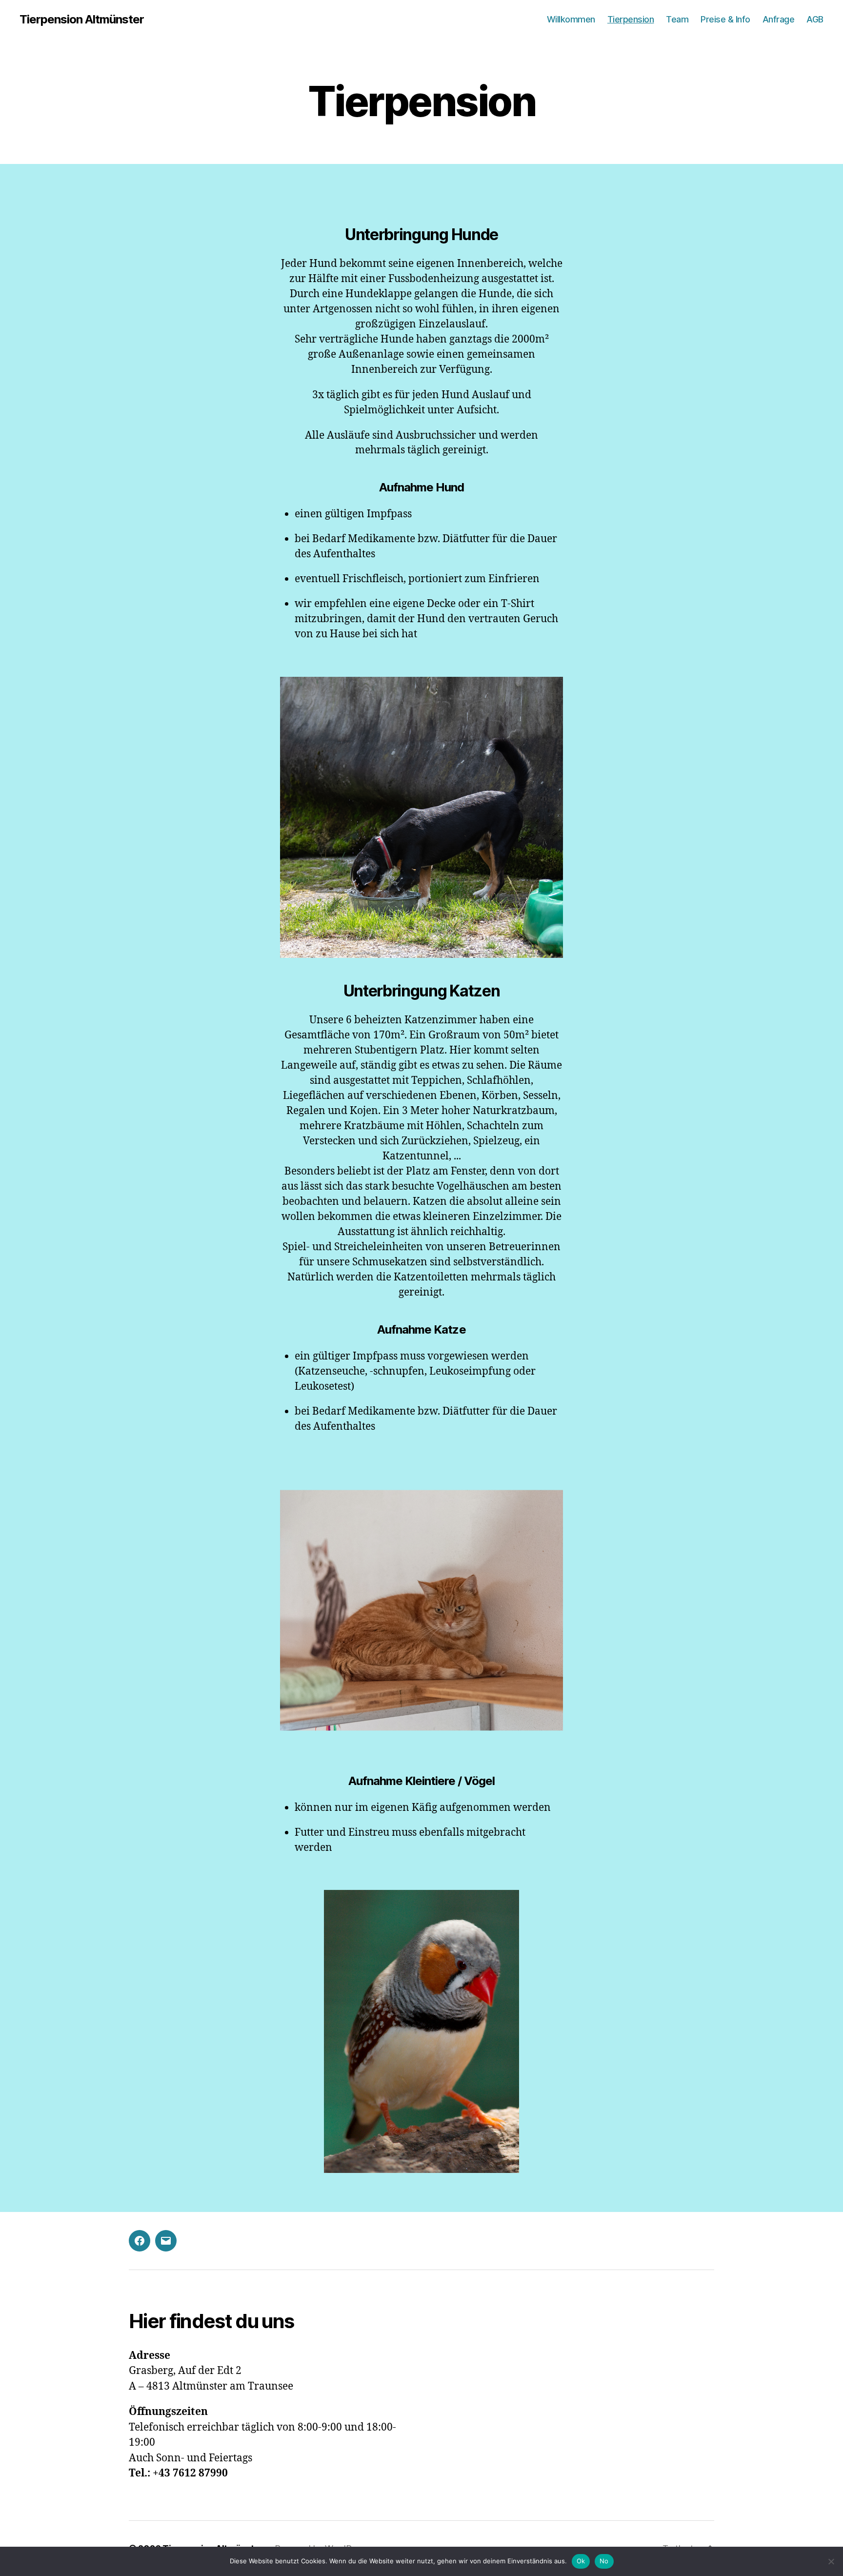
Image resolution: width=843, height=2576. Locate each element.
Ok (581, 2561)
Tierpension (631, 19)
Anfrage (779, 19)
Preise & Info (725, 19)
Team (677, 19)
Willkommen (571, 19)
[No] (831, 2561)
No (604, 2561)
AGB (815, 19)
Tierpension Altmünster (82, 20)
